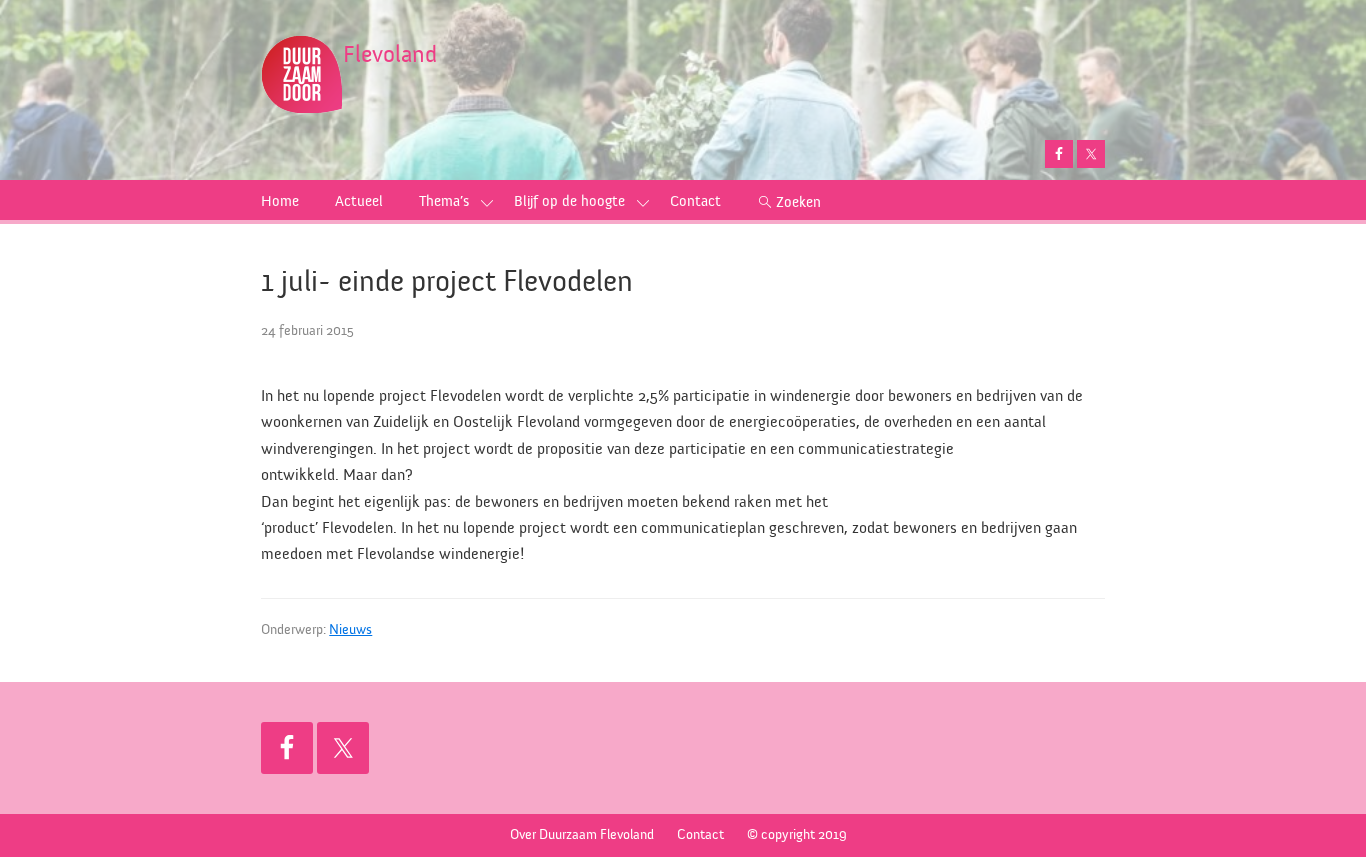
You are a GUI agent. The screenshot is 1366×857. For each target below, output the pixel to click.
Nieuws (350, 630)
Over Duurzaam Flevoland (582, 835)
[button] (487, 202)
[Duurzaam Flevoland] (302, 57)
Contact (700, 835)
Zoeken (798, 202)
